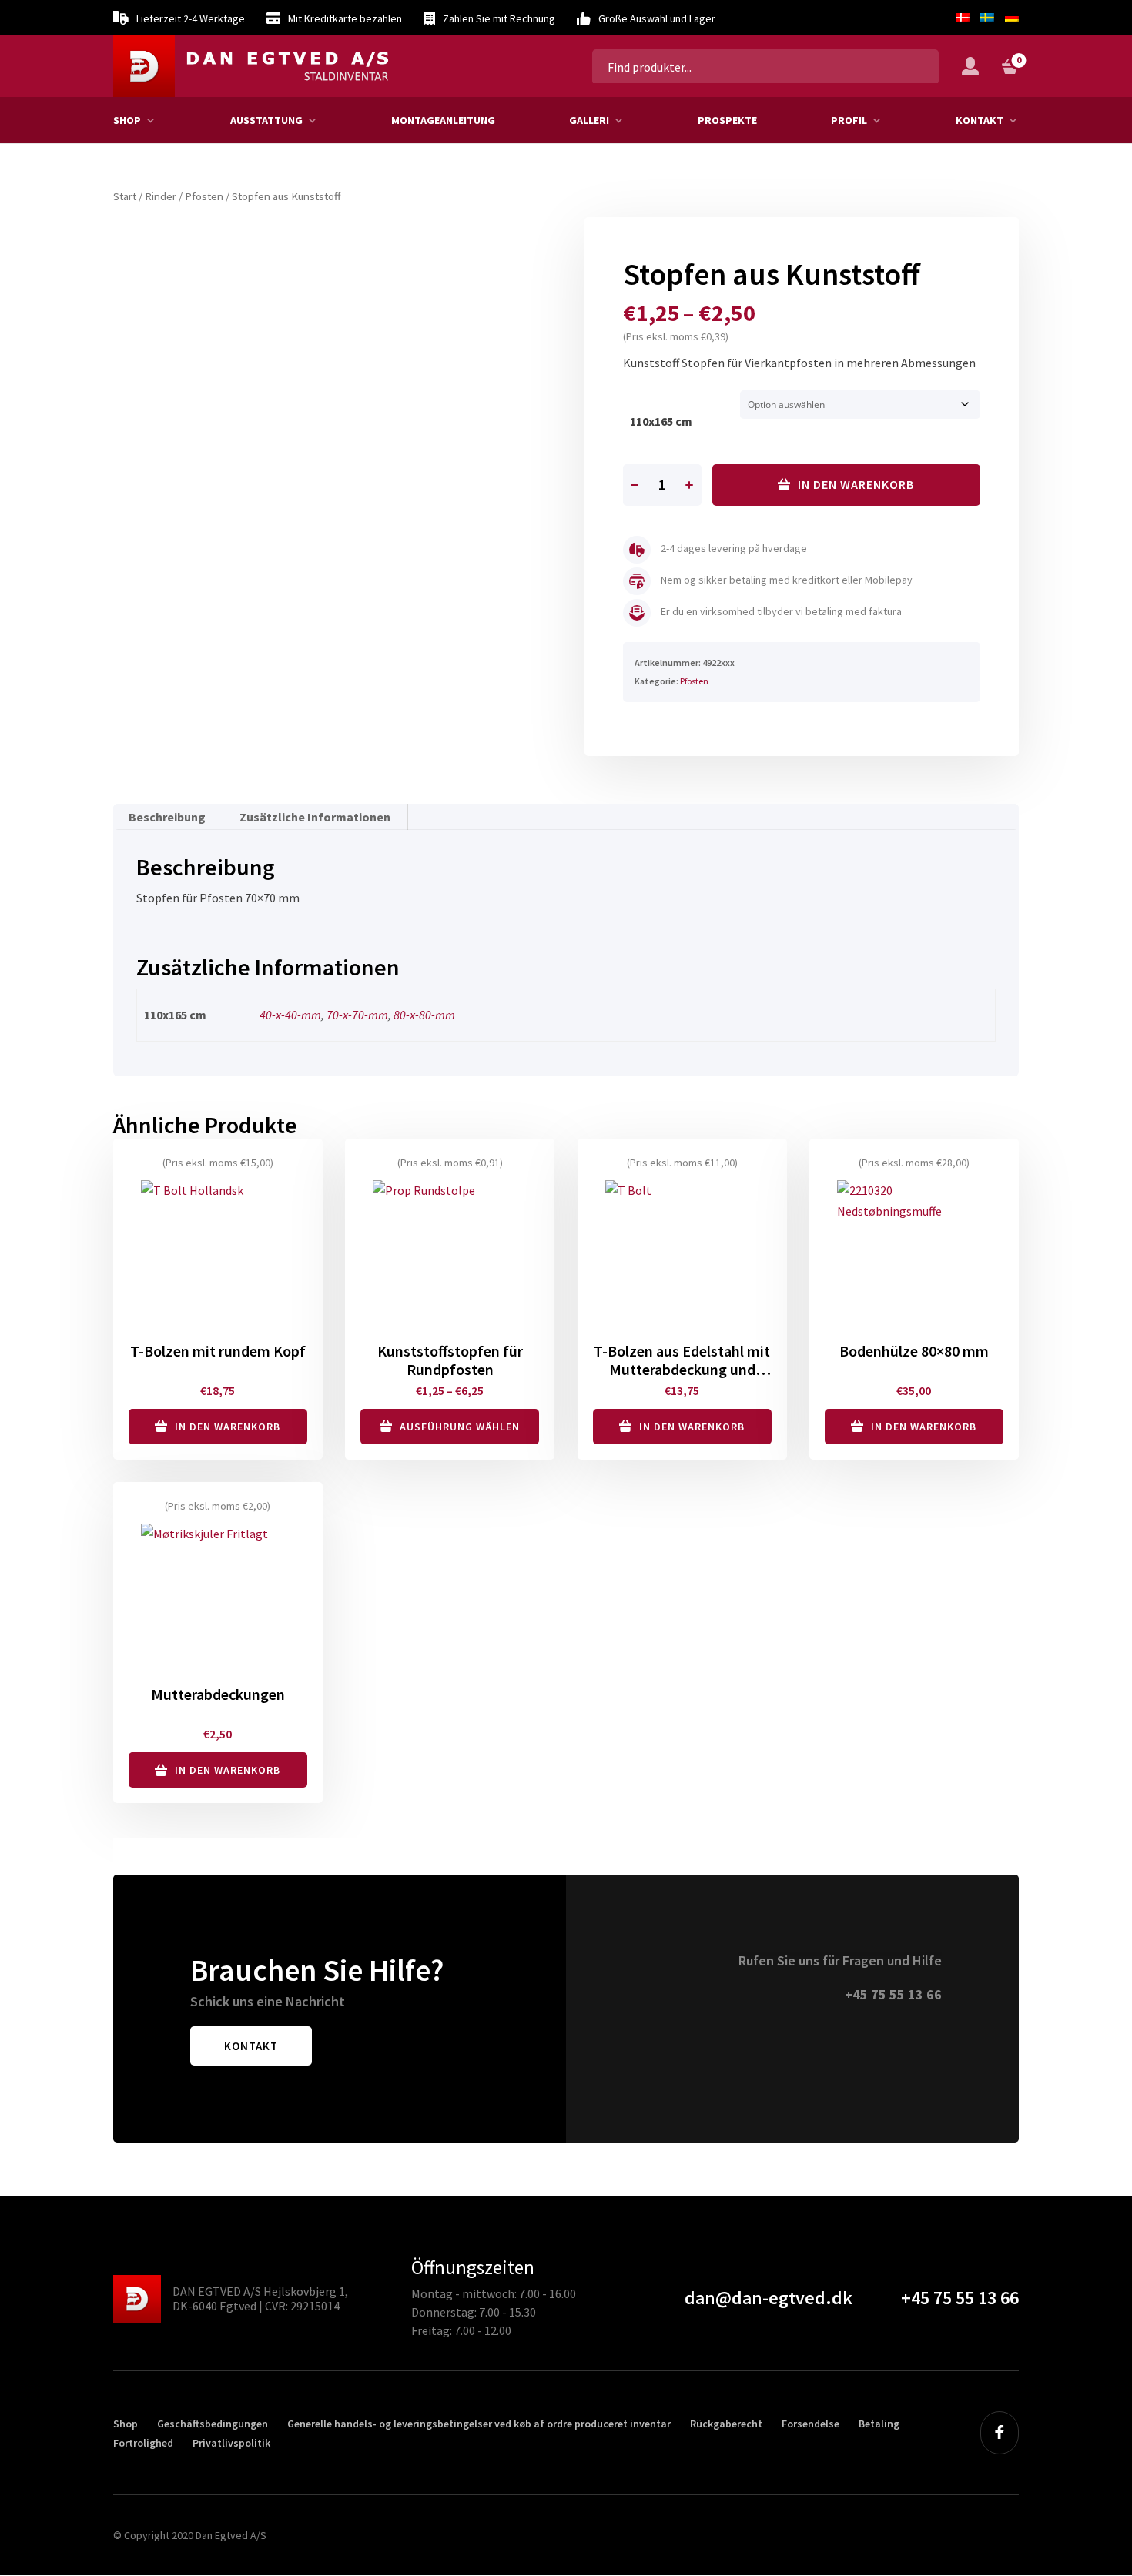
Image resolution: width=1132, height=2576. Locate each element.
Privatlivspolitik (231, 2443)
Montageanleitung (443, 120)
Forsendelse (810, 2424)
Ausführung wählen (460, 1427)
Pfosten (204, 196)
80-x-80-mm (424, 1015)
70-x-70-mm (357, 1015)
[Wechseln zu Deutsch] (1009, 18)
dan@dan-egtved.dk (769, 2298)
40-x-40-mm (290, 1015)
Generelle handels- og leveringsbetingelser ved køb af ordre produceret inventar (479, 2424)
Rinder (161, 196)
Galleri (589, 120)
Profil (849, 120)
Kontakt (980, 120)
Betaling (879, 2424)
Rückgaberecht (726, 2424)
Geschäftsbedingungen (213, 2424)
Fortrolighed (143, 2443)
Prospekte (727, 120)
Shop (127, 120)
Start (125, 196)
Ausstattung (266, 120)
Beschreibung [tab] (167, 817)
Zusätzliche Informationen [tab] (315, 817)
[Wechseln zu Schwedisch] (987, 18)
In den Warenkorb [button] (228, 1427)
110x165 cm (661, 421)
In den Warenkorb (856, 484)
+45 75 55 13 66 (893, 1994)
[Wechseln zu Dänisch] (963, 18)
